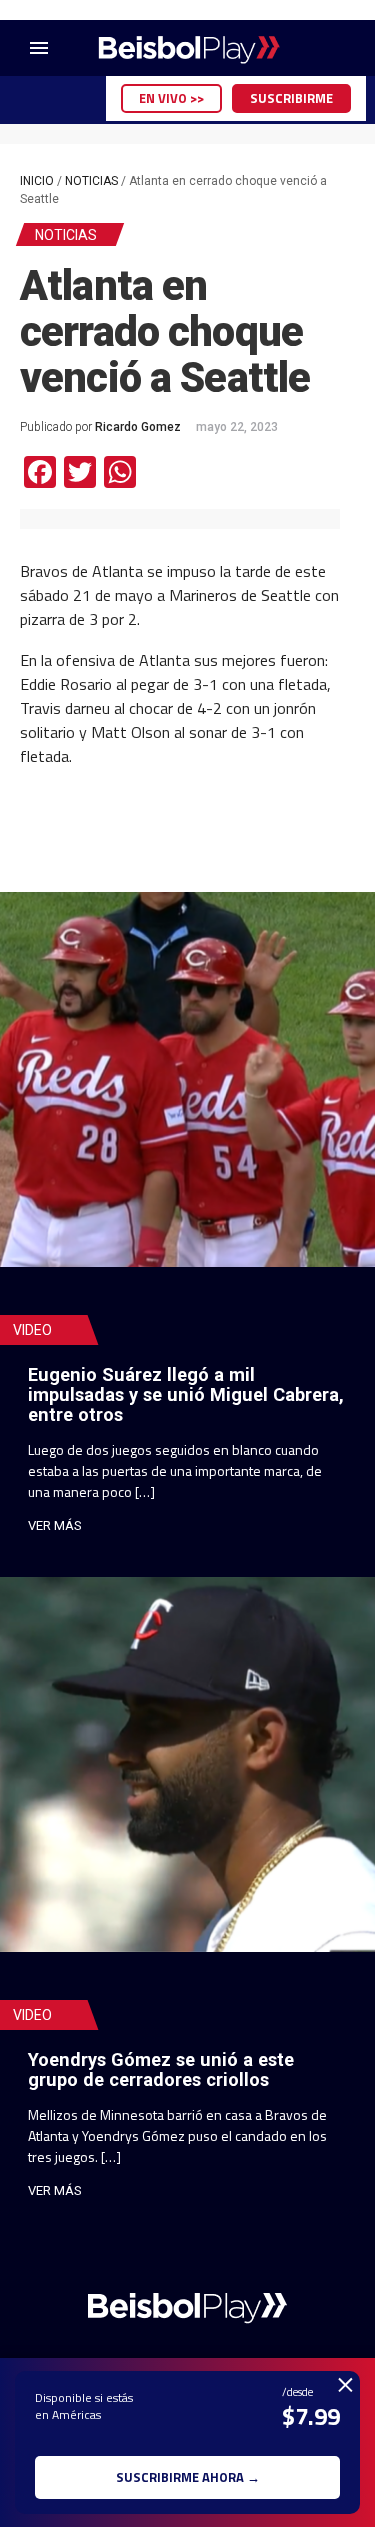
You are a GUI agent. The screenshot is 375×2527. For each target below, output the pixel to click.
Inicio (37, 181)
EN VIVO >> (171, 98)
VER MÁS (55, 1525)
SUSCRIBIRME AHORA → (188, 2477)
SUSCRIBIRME (291, 98)
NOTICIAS (91, 181)
